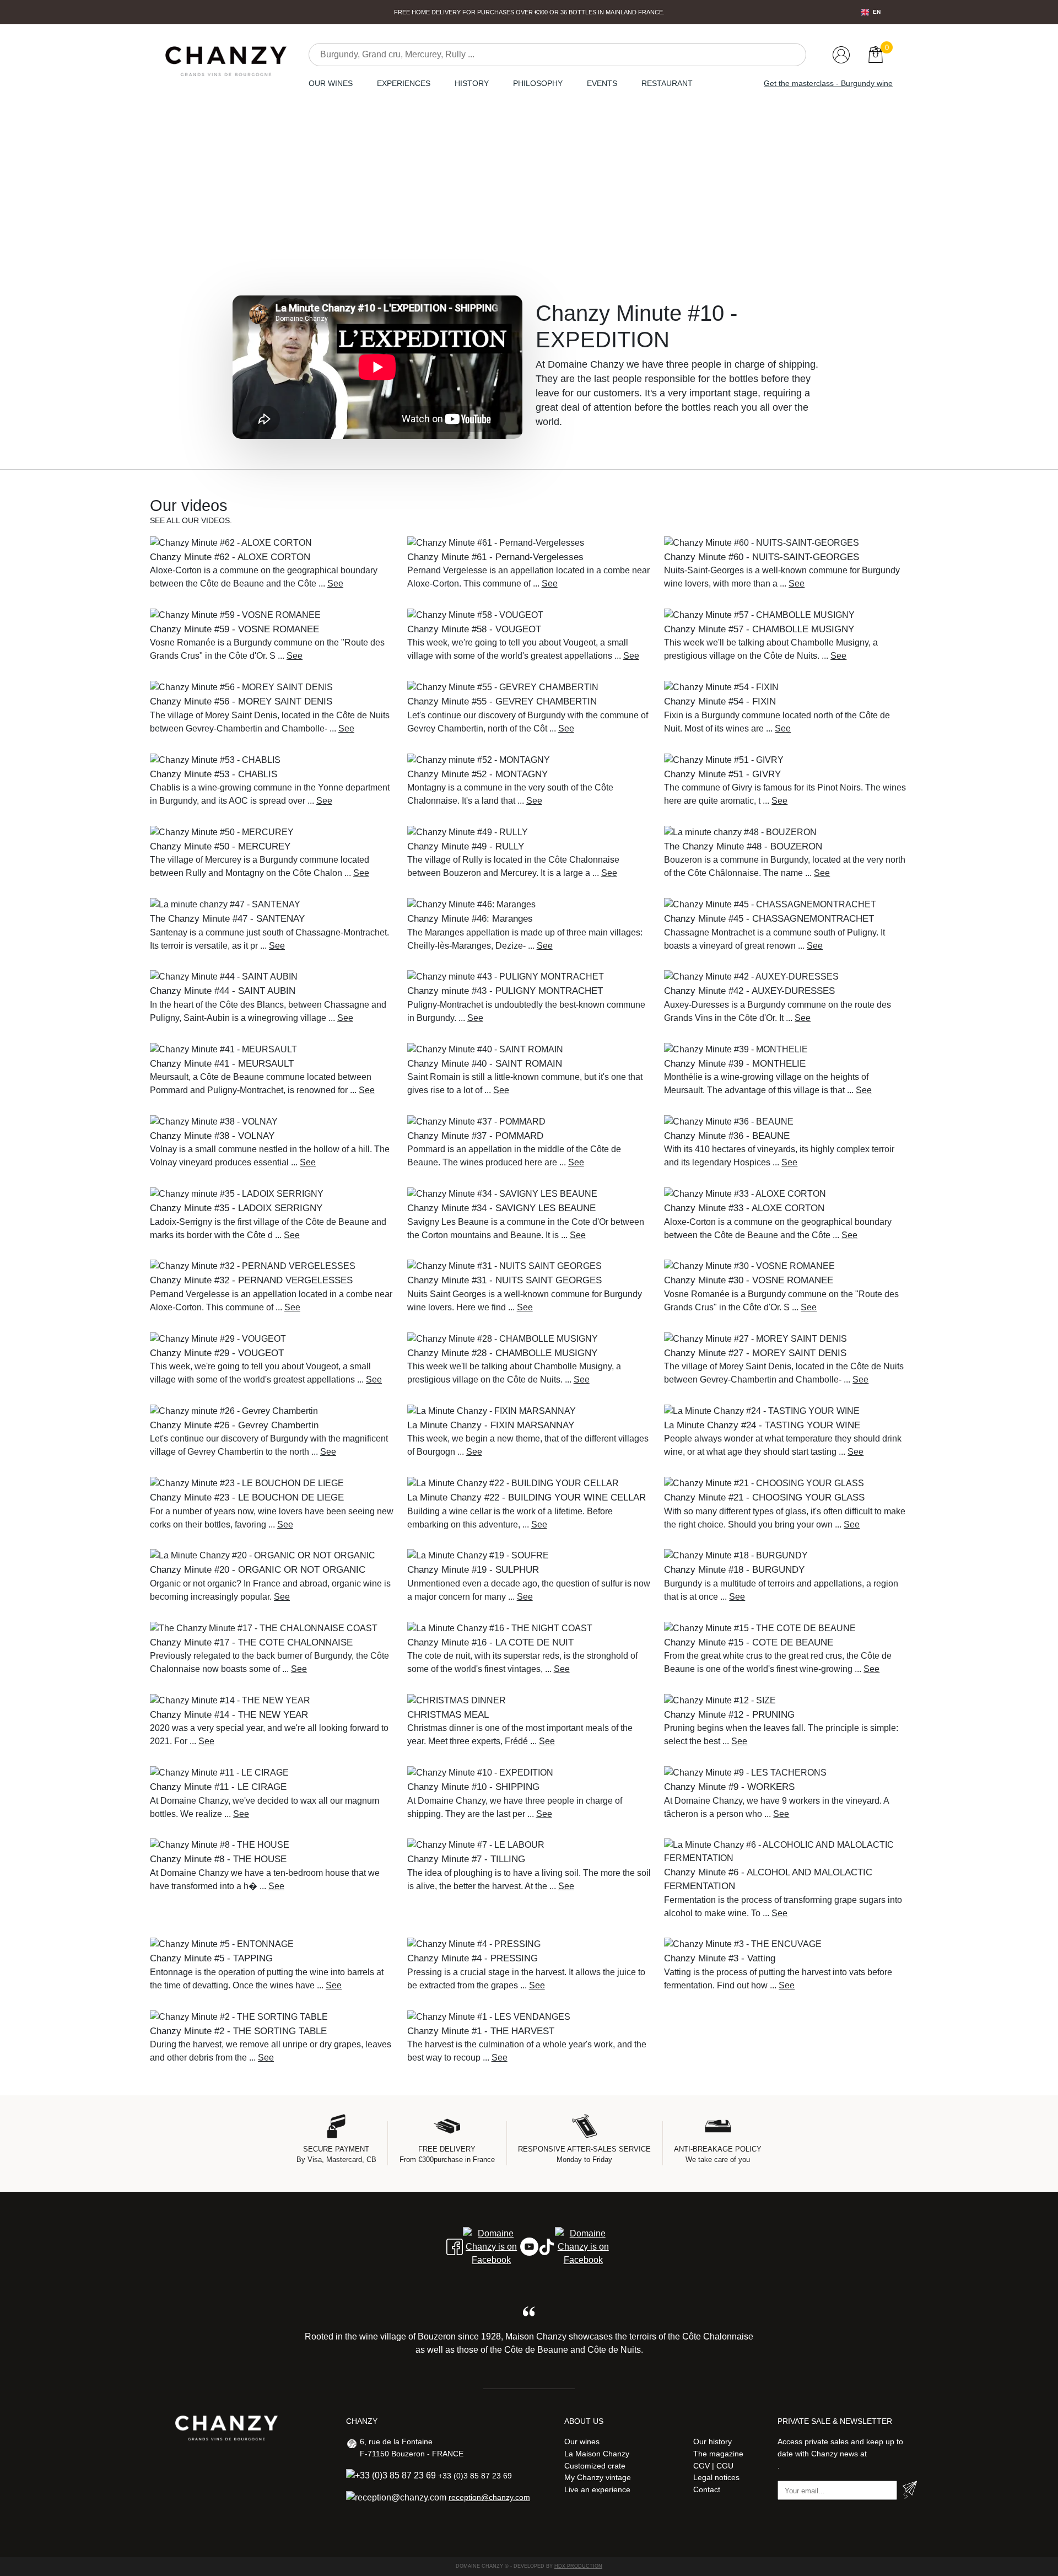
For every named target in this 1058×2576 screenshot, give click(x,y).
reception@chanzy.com (489, 2497)
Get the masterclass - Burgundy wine (828, 83)
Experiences (404, 83)
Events (602, 83)
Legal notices (716, 2477)
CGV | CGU (713, 2466)
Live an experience (597, 2489)
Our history (712, 2441)
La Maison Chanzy (597, 2454)
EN (877, 12)
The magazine (718, 2454)
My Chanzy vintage (598, 2477)
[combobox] (871, 12)
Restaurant (667, 83)
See (335, 584)
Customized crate (595, 2466)
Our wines (331, 83)
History (472, 83)
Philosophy (538, 83)
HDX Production (578, 2566)
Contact (707, 2489)
